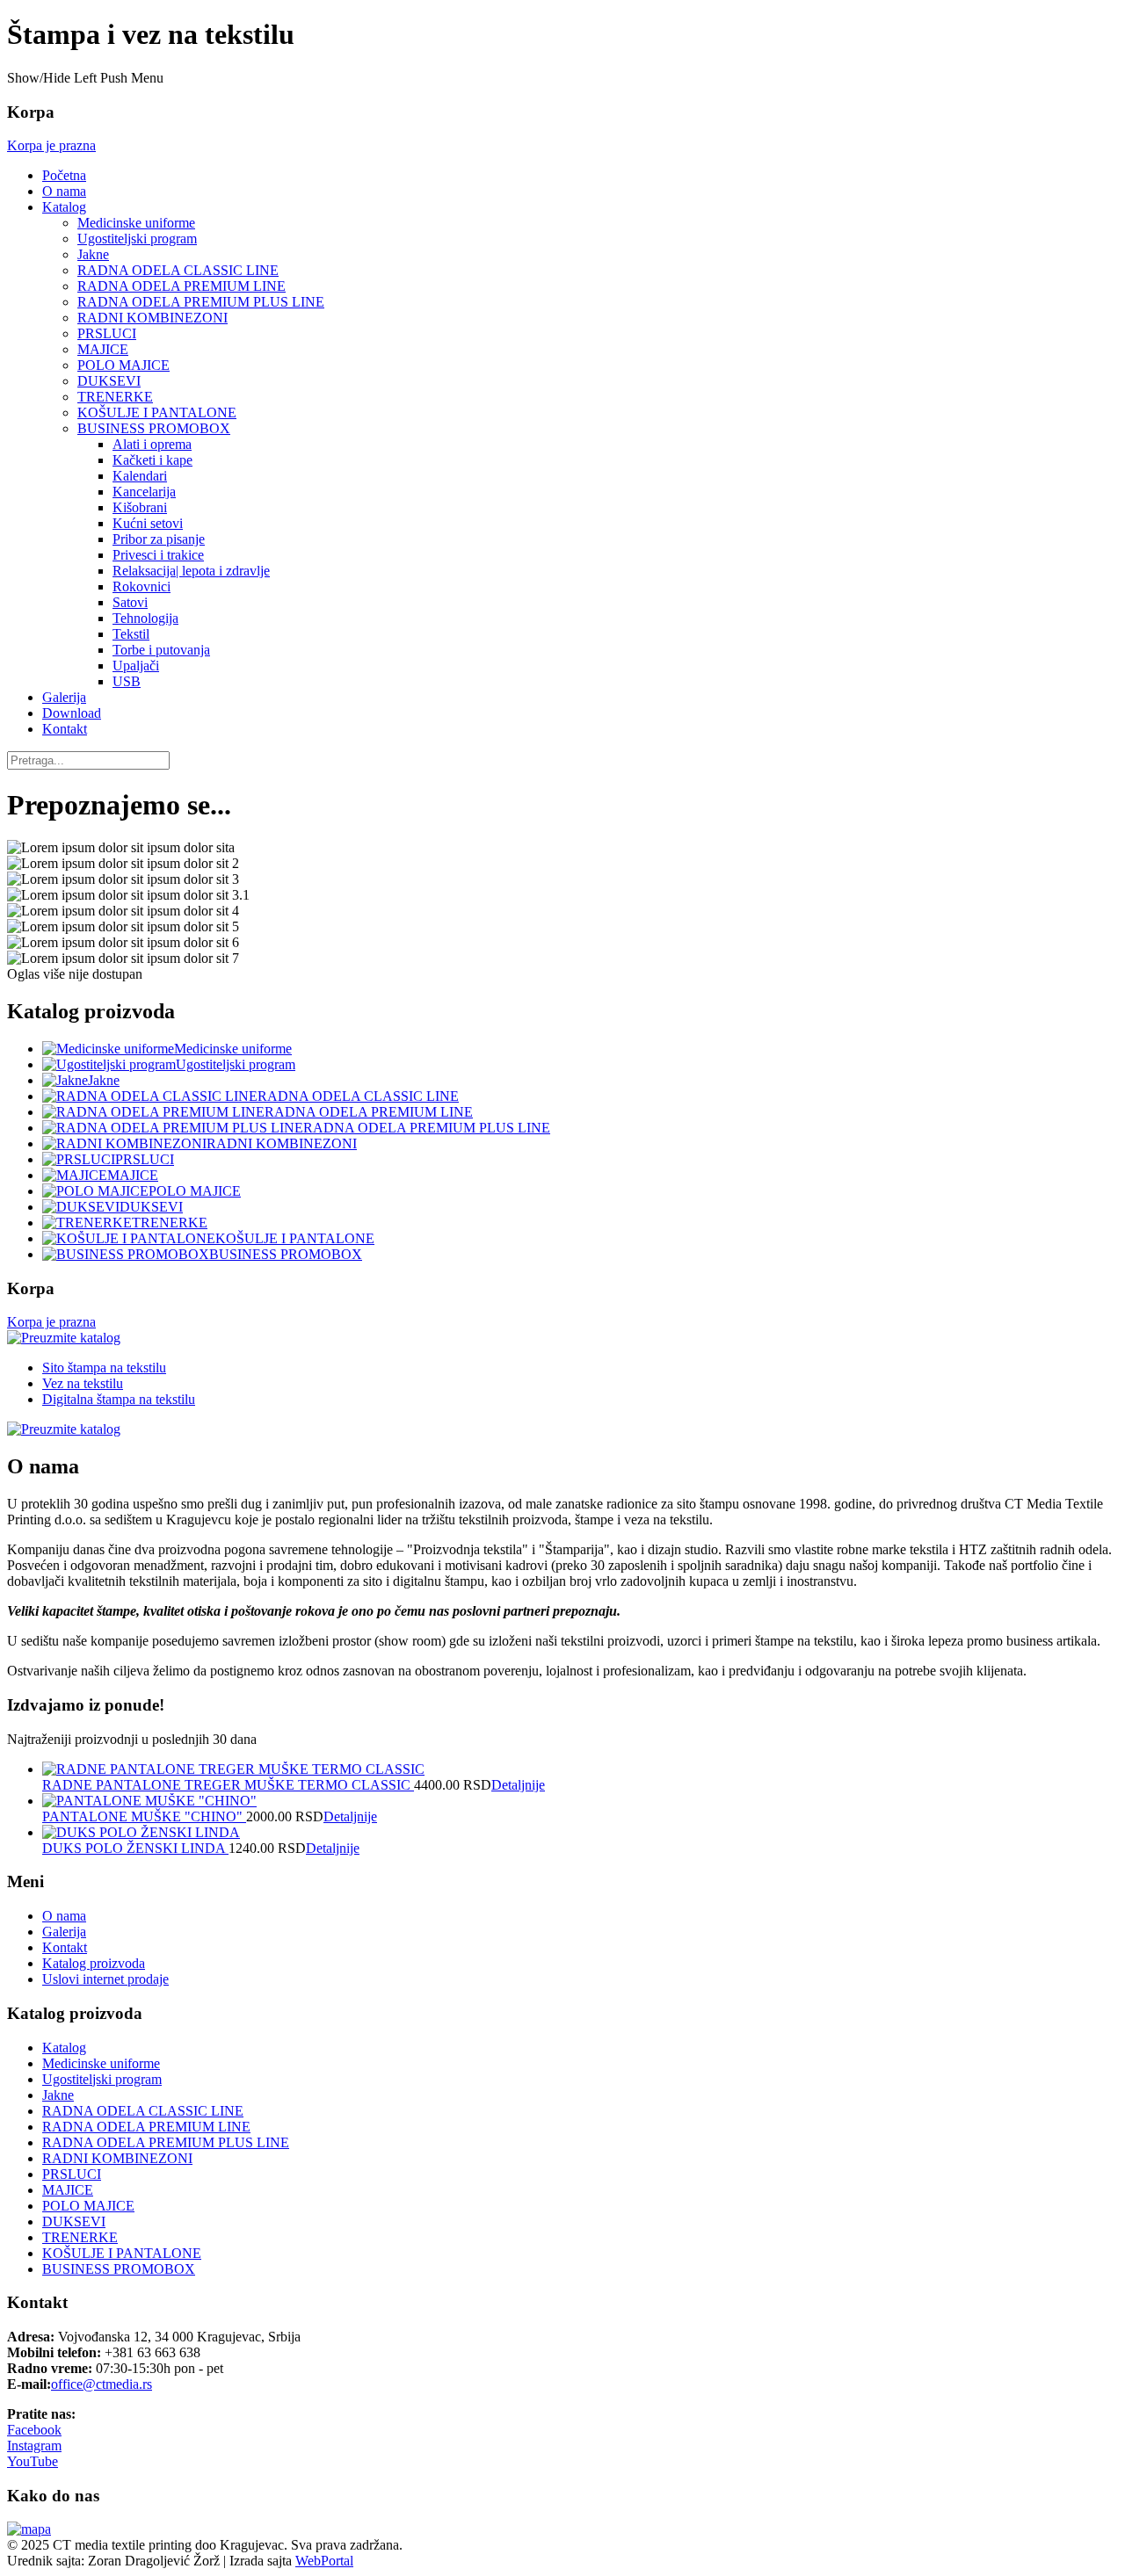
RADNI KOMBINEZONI (152, 318)
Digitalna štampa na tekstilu (119, 1399)
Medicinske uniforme (136, 223)
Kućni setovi (148, 523)
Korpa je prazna (51, 145)
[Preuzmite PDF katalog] (64, 1338)
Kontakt (65, 729)
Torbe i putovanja (161, 650)
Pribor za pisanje (159, 539)
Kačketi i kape (152, 460)
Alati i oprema (152, 444)
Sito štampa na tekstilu (104, 1368)
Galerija (64, 697)
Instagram (34, 2446)
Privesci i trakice (158, 555)
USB (127, 681)
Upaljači (136, 666)
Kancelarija (144, 492)
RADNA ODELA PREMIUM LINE (181, 286)
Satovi (130, 602)
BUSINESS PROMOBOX (154, 428)
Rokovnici (142, 586)
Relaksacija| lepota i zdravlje (191, 571)
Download (72, 713)
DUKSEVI (109, 381)
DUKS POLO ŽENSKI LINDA (135, 1848)
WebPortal (324, 2561)
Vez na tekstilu (83, 1383)
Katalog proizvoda (94, 1963)
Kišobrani (140, 507)
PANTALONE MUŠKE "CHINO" (144, 1816)
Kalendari (140, 476)
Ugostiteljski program (137, 239)
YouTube (33, 2461)
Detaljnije (518, 1785)
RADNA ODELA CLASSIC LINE (178, 270)
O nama (64, 191)
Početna (64, 175)
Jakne (93, 254)
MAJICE (103, 349)
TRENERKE (115, 397)
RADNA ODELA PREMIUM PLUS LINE (201, 302)
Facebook (34, 2430)
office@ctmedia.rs (102, 2384)
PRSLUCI (107, 333)
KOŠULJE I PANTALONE (157, 412)
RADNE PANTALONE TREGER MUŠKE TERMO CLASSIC (228, 1785)
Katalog (64, 207)
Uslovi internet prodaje (105, 1979)
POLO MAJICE (123, 365)
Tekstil (131, 634)
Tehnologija (145, 618)
